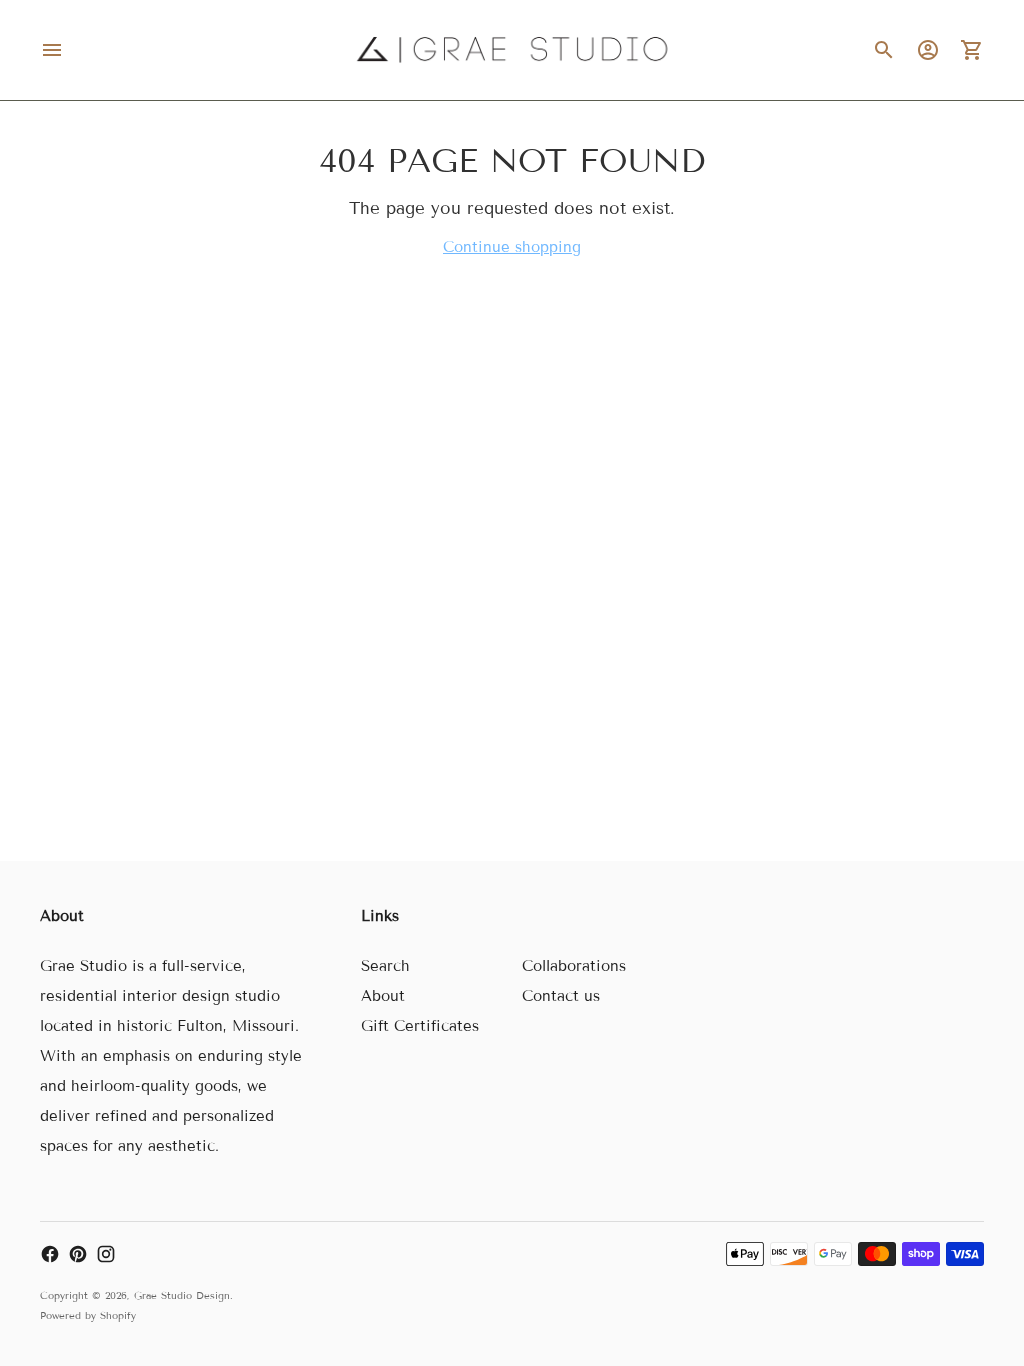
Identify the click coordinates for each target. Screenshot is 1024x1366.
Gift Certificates (420, 1026)
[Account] (928, 50)
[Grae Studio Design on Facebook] (50, 1254)
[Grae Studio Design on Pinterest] (78, 1254)
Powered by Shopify (88, 1315)
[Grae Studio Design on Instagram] (106, 1254)
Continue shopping (512, 247)
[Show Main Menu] (52, 50)
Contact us (561, 996)
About (383, 996)
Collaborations (574, 966)
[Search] (884, 50)
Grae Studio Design (182, 1295)
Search (385, 966)
